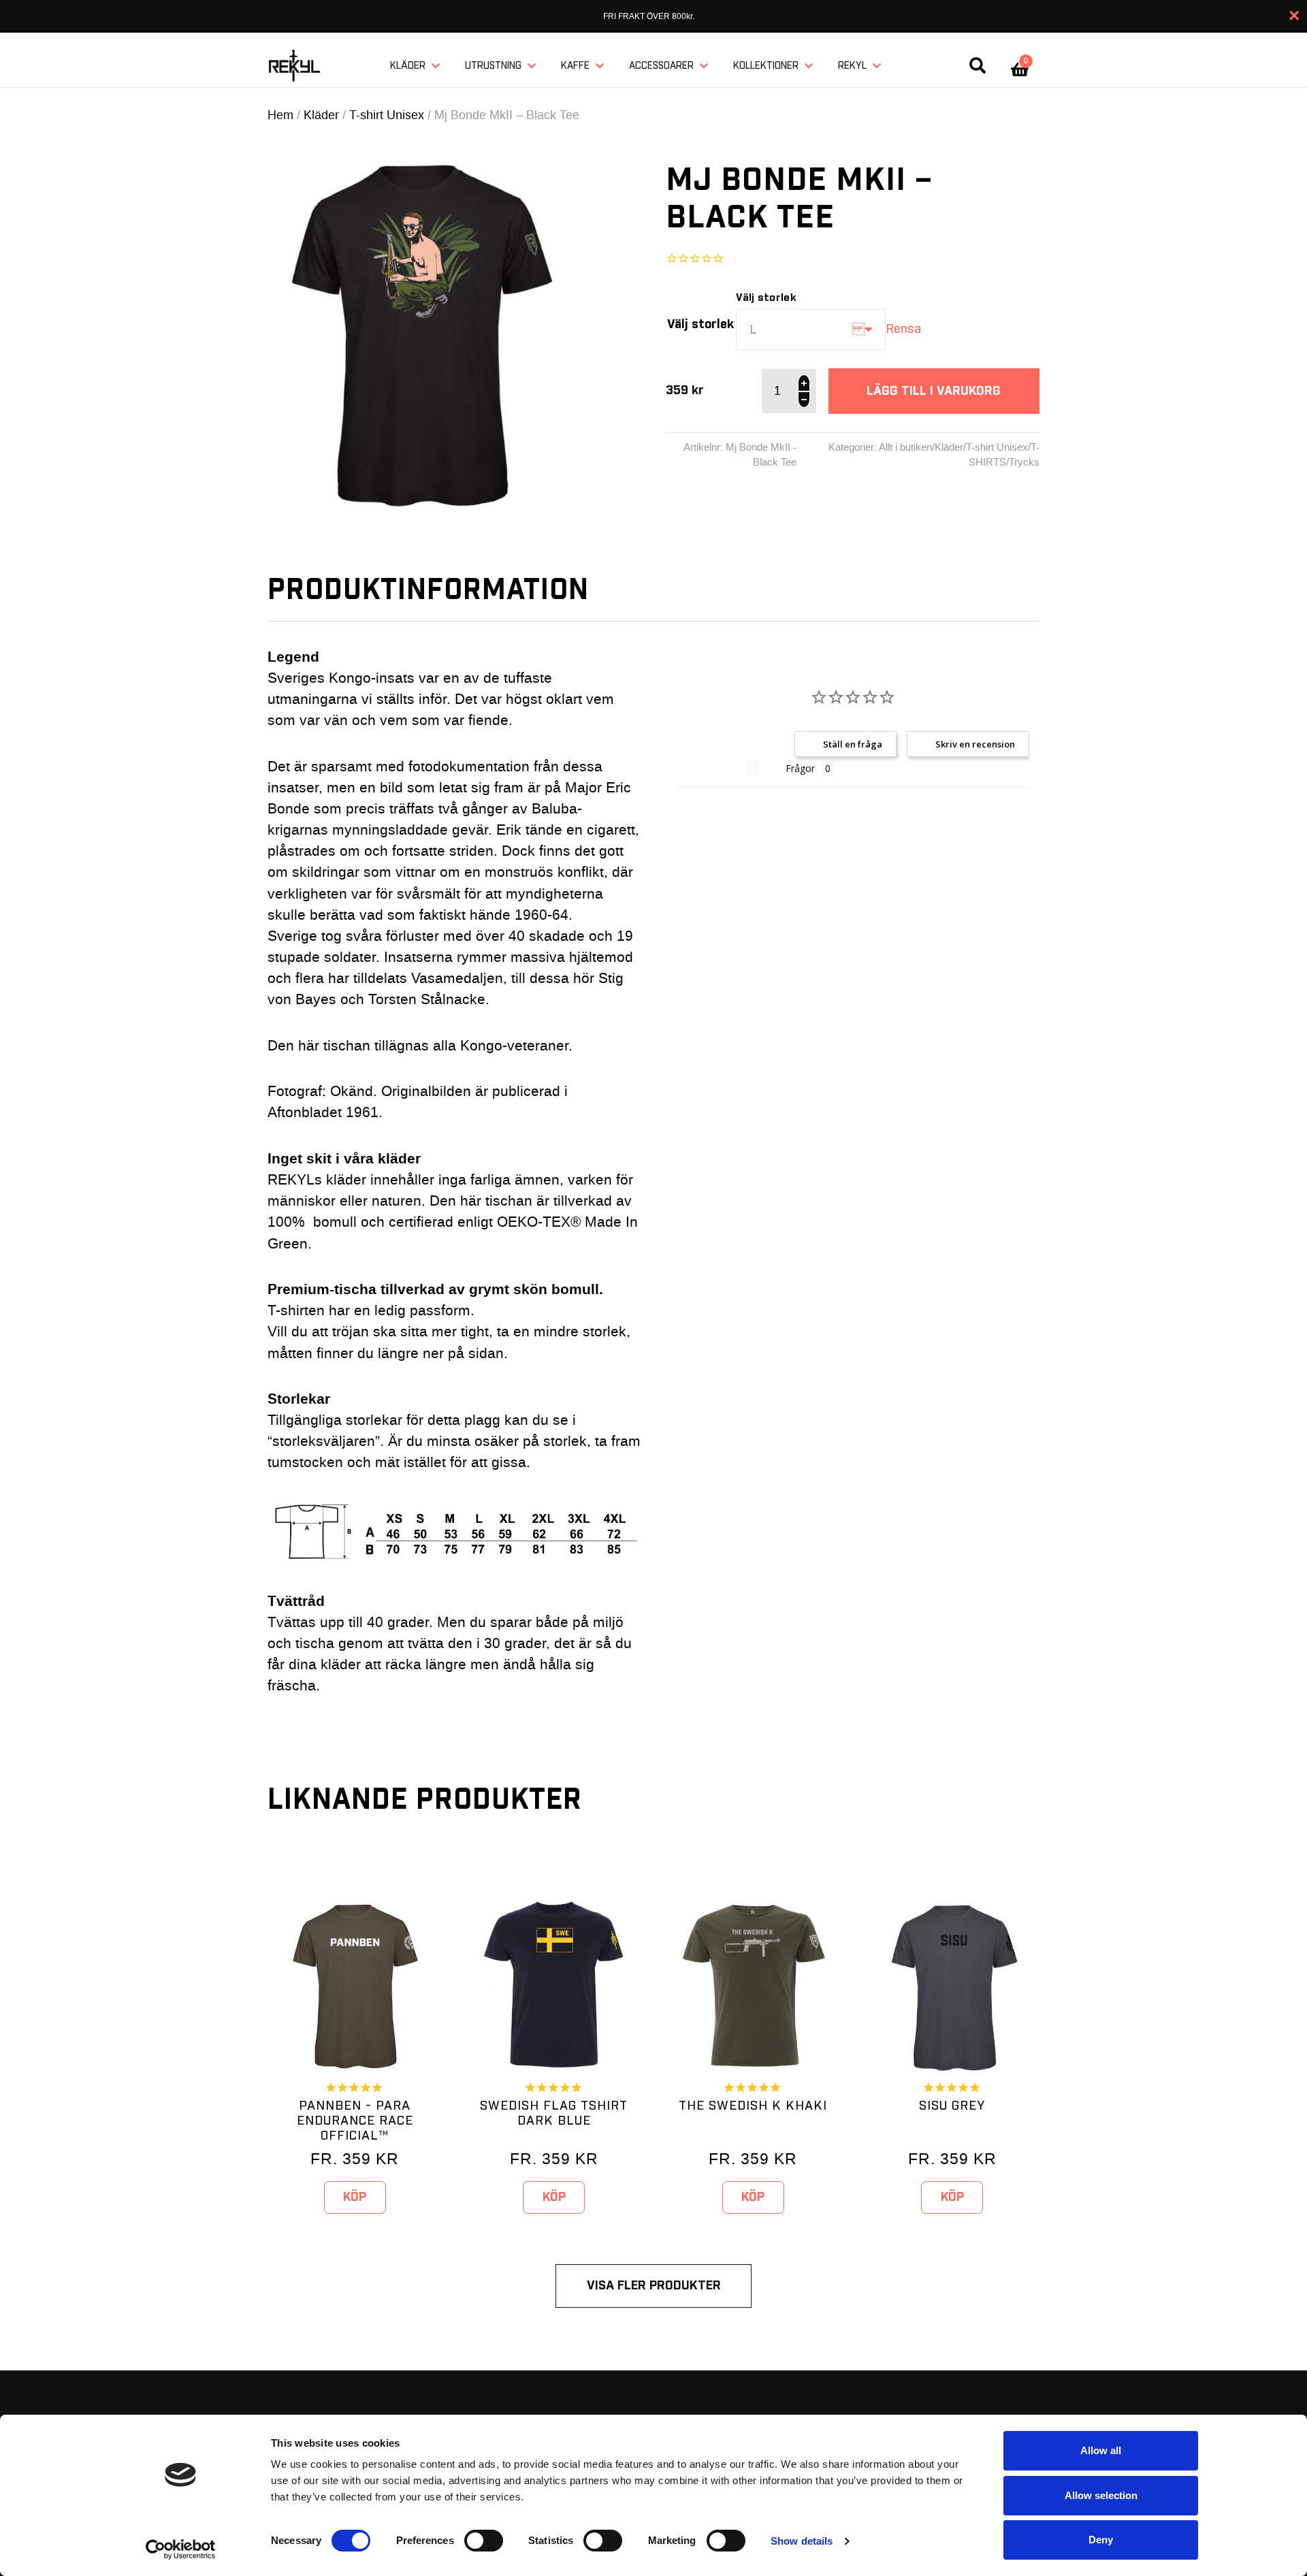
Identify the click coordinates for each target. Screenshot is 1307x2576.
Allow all (1101, 2450)
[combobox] (811, 329)
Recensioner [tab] (711, 768)
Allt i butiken (905, 447)
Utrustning (493, 66)
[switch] (484, 2541)
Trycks (1024, 462)
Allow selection (1101, 2495)
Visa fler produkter (654, 2286)
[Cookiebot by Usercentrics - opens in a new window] (181, 2549)
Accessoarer (661, 66)
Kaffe (575, 66)
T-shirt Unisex (387, 115)
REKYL (852, 66)
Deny (1101, 2540)
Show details (802, 2541)
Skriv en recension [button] (975, 744)
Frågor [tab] (800, 768)
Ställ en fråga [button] (853, 744)
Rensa (903, 329)
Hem (280, 115)
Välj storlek (700, 324)
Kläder (408, 66)
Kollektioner (766, 66)
